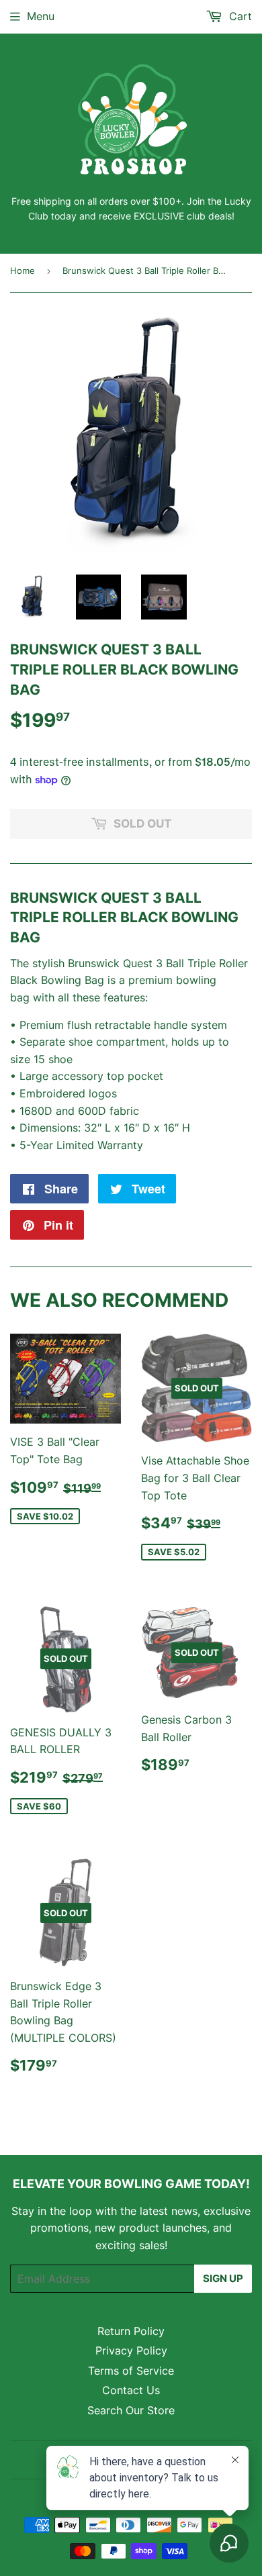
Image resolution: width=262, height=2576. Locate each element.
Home (23, 270)
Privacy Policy (131, 2350)
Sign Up (223, 2278)
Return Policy (131, 2331)
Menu (41, 16)
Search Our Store (131, 2410)
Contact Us (131, 2390)
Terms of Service (131, 2371)
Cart (239, 16)
